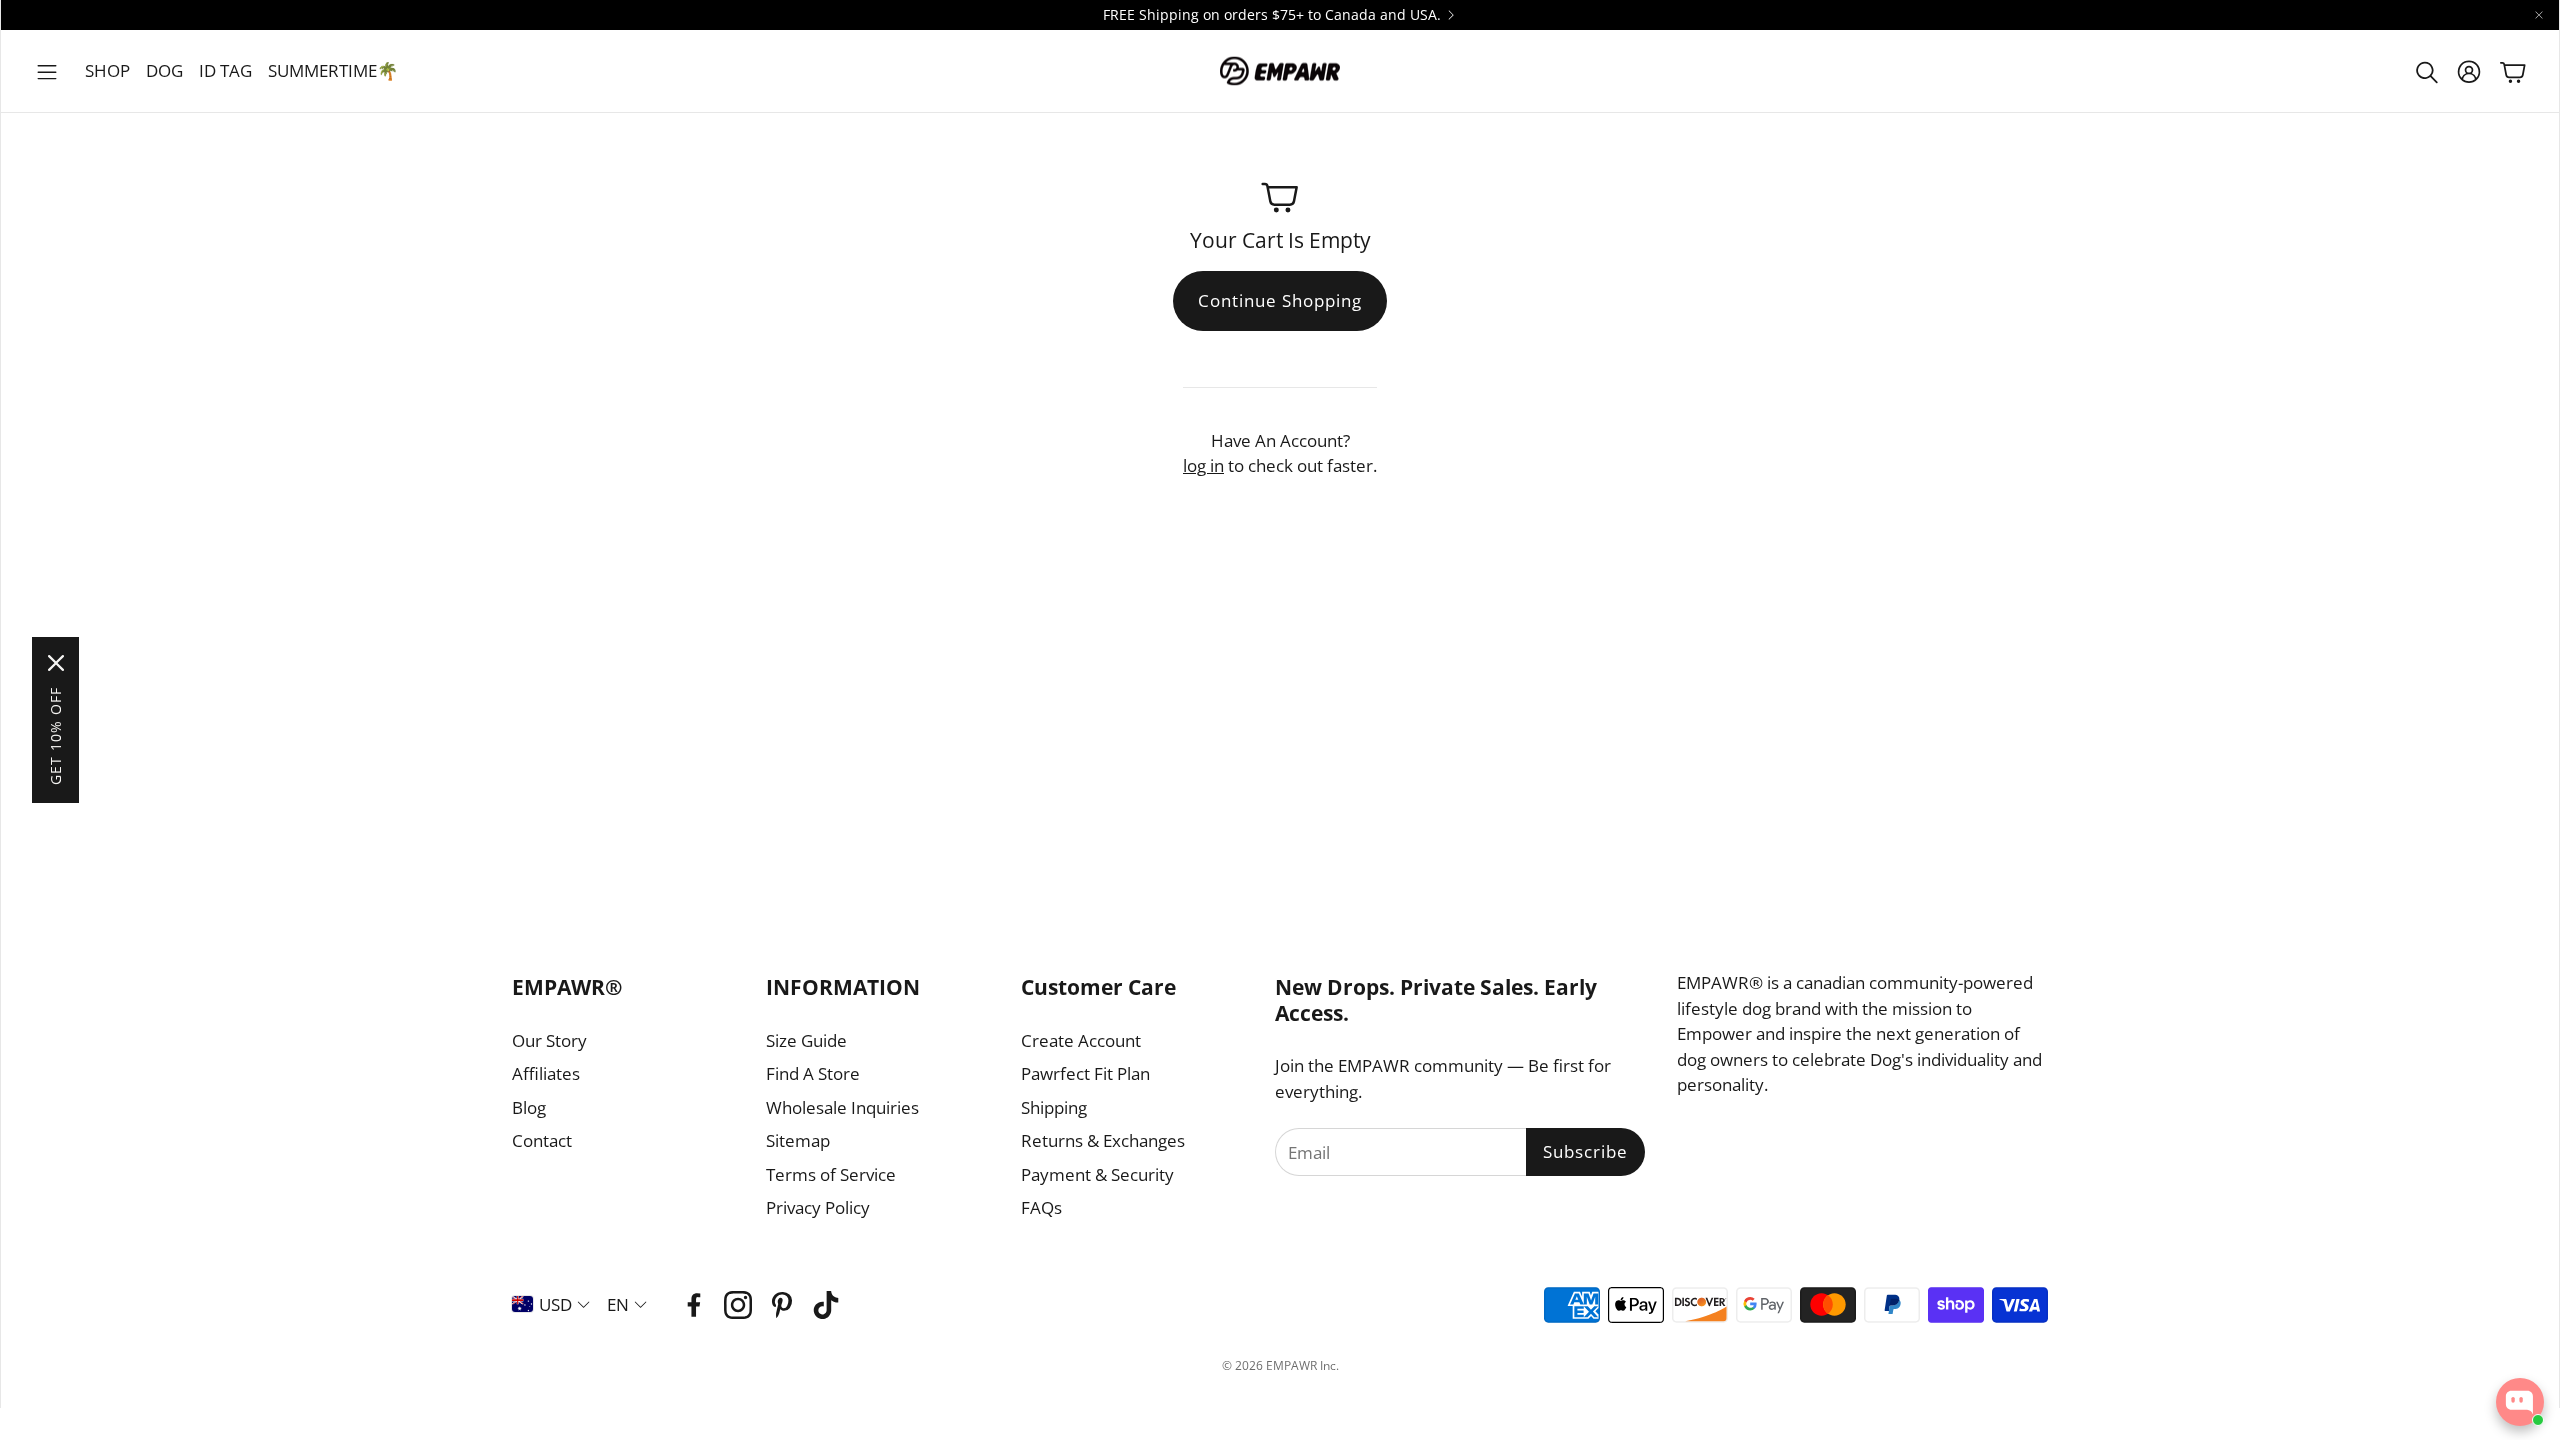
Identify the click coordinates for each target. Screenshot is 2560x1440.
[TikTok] (826, 1305)
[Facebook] (694, 1305)
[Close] (56, 663)
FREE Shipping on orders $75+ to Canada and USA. (1272, 15)
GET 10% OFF (55, 736)
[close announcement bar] (2539, 15)
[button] (47, 72)
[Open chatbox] (2520, 1402)
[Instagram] (738, 1305)
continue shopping (1280, 300)
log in (1203, 465)
